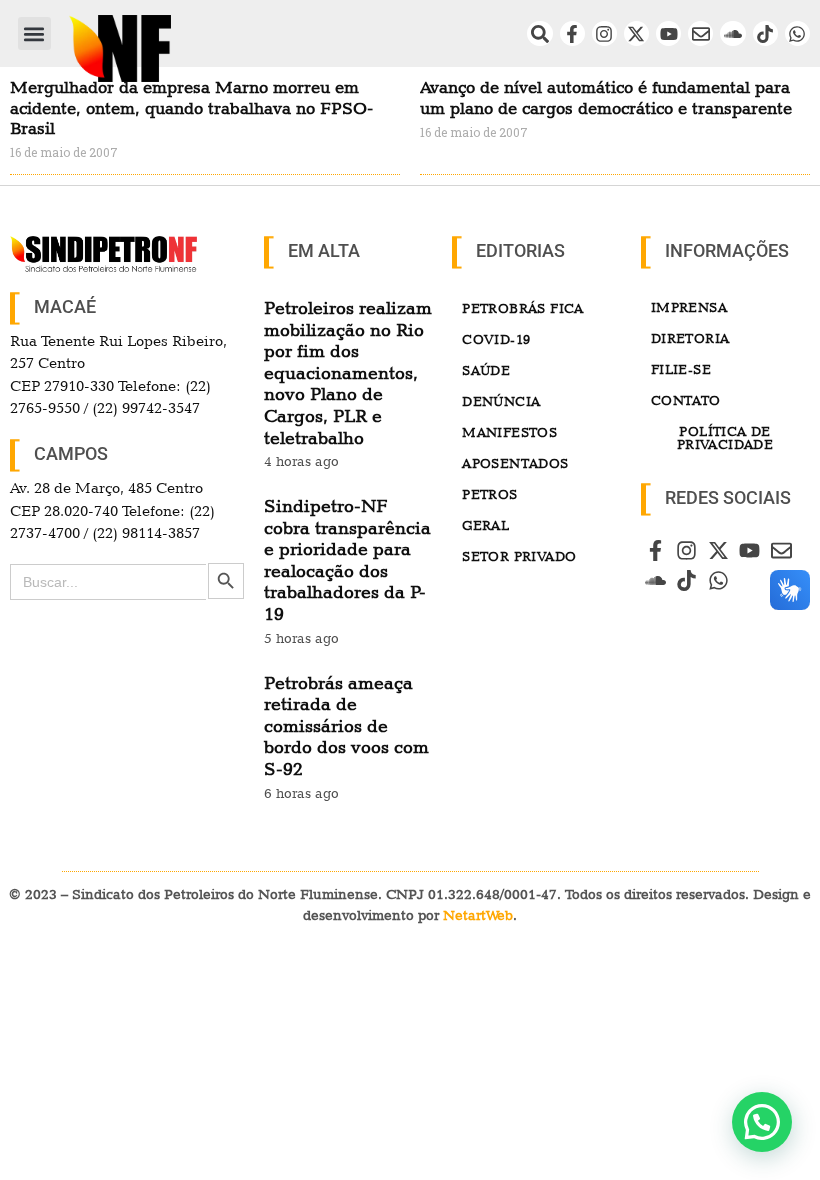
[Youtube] (668, 33)
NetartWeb (478, 915)
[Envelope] (700, 33)
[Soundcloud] (732, 33)
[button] (34, 33)
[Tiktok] (765, 33)
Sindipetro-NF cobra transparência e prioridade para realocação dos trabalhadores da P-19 (347, 559)
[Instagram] (604, 33)
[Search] (539, 33)
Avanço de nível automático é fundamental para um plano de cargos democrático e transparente (606, 97)
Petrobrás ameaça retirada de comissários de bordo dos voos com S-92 (346, 725)
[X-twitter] (636, 33)
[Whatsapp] (797, 33)
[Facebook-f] (572, 33)
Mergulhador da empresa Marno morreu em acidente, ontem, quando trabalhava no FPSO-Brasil (191, 107)
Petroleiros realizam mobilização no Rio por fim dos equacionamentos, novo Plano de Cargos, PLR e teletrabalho (348, 372)
